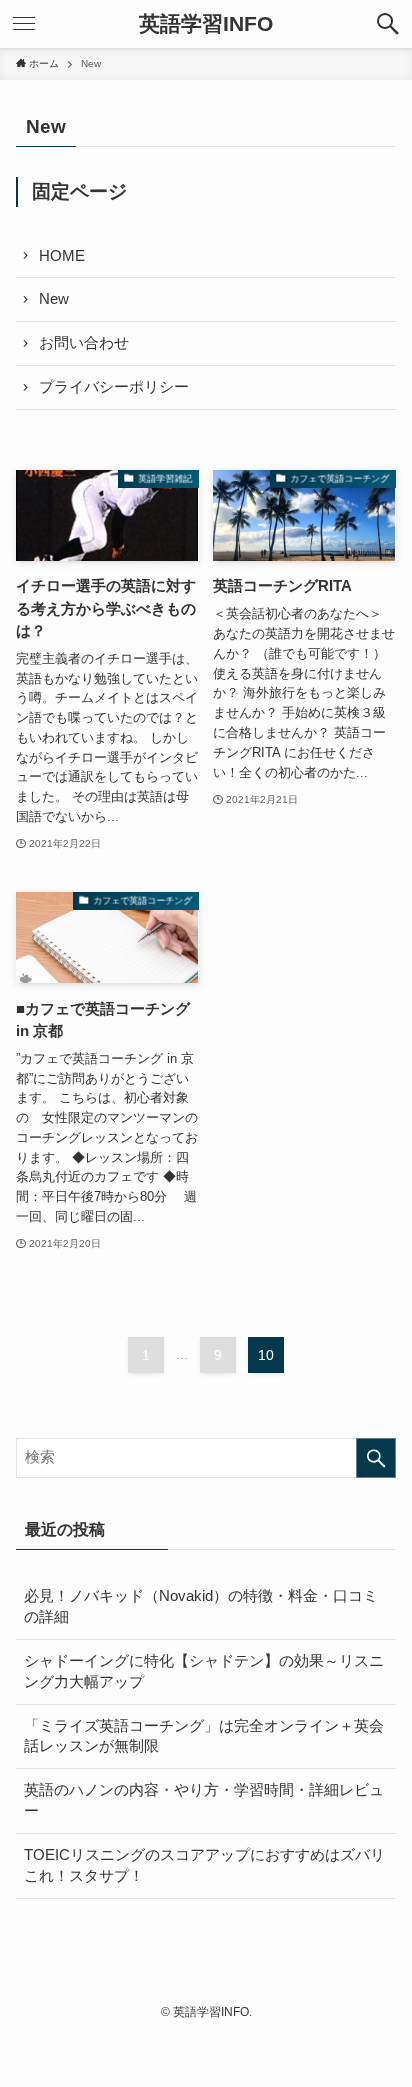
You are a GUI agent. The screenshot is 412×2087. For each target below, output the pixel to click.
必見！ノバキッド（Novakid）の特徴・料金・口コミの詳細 (201, 1606)
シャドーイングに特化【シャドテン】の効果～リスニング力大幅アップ (204, 1671)
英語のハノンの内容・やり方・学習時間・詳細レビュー (204, 1800)
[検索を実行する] (376, 1458)
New (54, 299)
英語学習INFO (206, 24)
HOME (62, 256)
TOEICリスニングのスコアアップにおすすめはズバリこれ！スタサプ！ (204, 1865)
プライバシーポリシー (114, 387)
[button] (388, 24)
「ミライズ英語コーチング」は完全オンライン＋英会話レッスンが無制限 (204, 1736)
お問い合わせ (84, 343)
